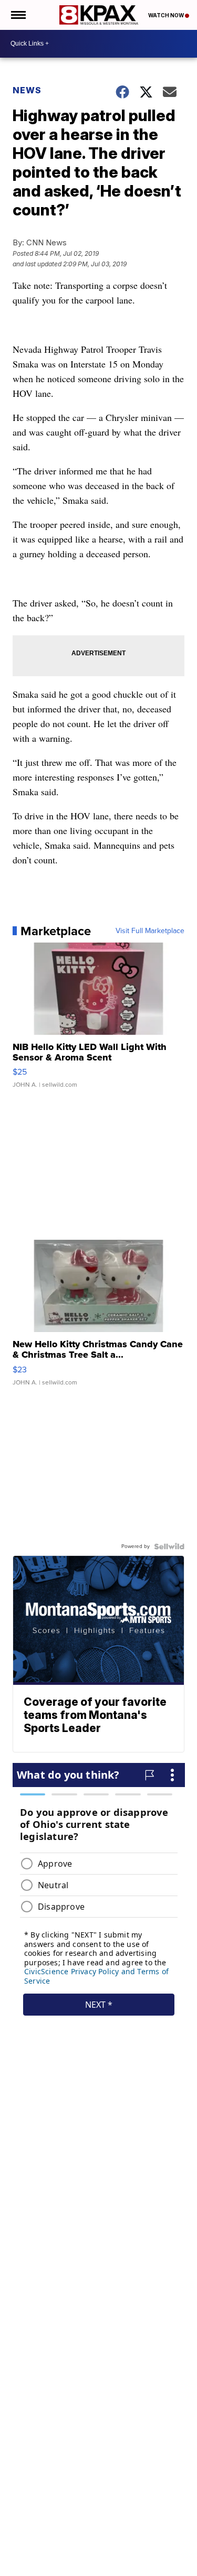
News (27, 90)
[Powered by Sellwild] (169, 1546)
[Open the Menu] (18, 15)
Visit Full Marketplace (150, 931)
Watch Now (167, 15)
